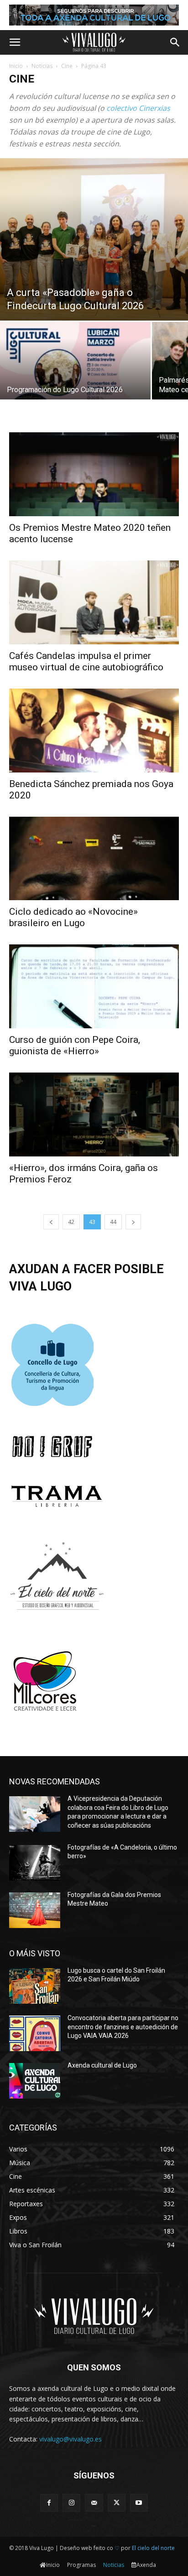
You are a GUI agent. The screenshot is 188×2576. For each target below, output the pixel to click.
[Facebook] (49, 2503)
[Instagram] (71, 2503)
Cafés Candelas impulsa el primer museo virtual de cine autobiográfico (86, 661)
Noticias (42, 66)
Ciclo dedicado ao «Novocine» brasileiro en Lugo (73, 917)
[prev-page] (51, 1222)
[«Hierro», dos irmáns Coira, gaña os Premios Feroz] (94, 1114)
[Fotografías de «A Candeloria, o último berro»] (35, 1863)
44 (113, 1222)
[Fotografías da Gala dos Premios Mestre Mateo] (35, 1910)
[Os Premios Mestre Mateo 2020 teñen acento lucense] (94, 474)
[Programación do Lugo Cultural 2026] (75, 378)
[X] (117, 2503)
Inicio (16, 66)
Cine (67, 66)
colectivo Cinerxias (138, 108)
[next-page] (133, 1222)
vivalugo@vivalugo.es (70, 2439)
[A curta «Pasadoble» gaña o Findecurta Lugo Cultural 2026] (94, 239)
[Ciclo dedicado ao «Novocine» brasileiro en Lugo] (94, 859)
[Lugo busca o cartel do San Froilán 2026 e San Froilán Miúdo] (35, 1986)
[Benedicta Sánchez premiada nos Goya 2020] (94, 731)
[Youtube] (139, 2503)
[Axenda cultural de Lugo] (35, 2081)
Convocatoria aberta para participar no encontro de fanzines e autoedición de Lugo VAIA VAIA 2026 (123, 2027)
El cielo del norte (153, 2548)
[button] (15, 42)
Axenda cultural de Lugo (102, 2065)
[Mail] (94, 2503)
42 (71, 1222)
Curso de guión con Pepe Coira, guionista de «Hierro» (75, 1045)
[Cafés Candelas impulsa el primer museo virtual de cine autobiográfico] (94, 602)
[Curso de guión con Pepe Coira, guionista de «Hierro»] (94, 986)
